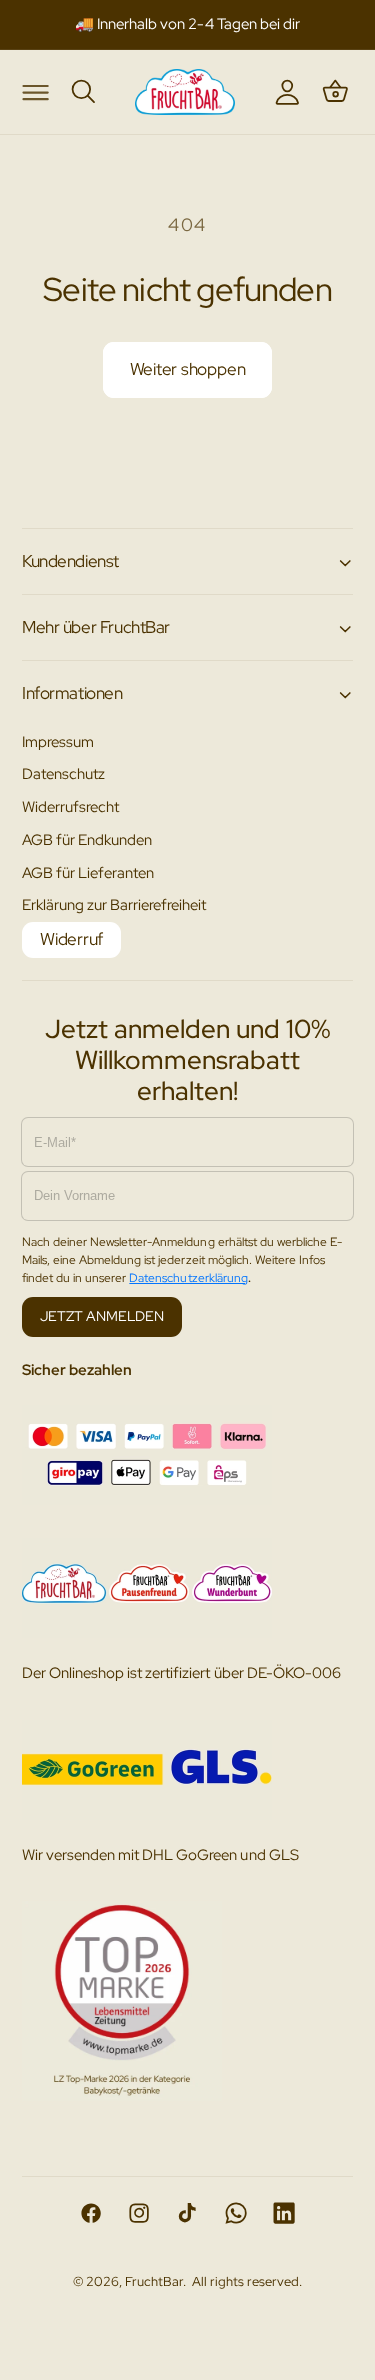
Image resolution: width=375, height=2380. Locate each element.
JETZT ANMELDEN (102, 1316)
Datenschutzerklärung (188, 1278)
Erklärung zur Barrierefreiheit (114, 904)
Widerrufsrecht (70, 806)
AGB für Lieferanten (88, 872)
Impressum (58, 741)
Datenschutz (63, 773)
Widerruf (71, 939)
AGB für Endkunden (87, 839)
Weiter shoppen (188, 369)
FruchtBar (154, 2281)
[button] (35, 91)
